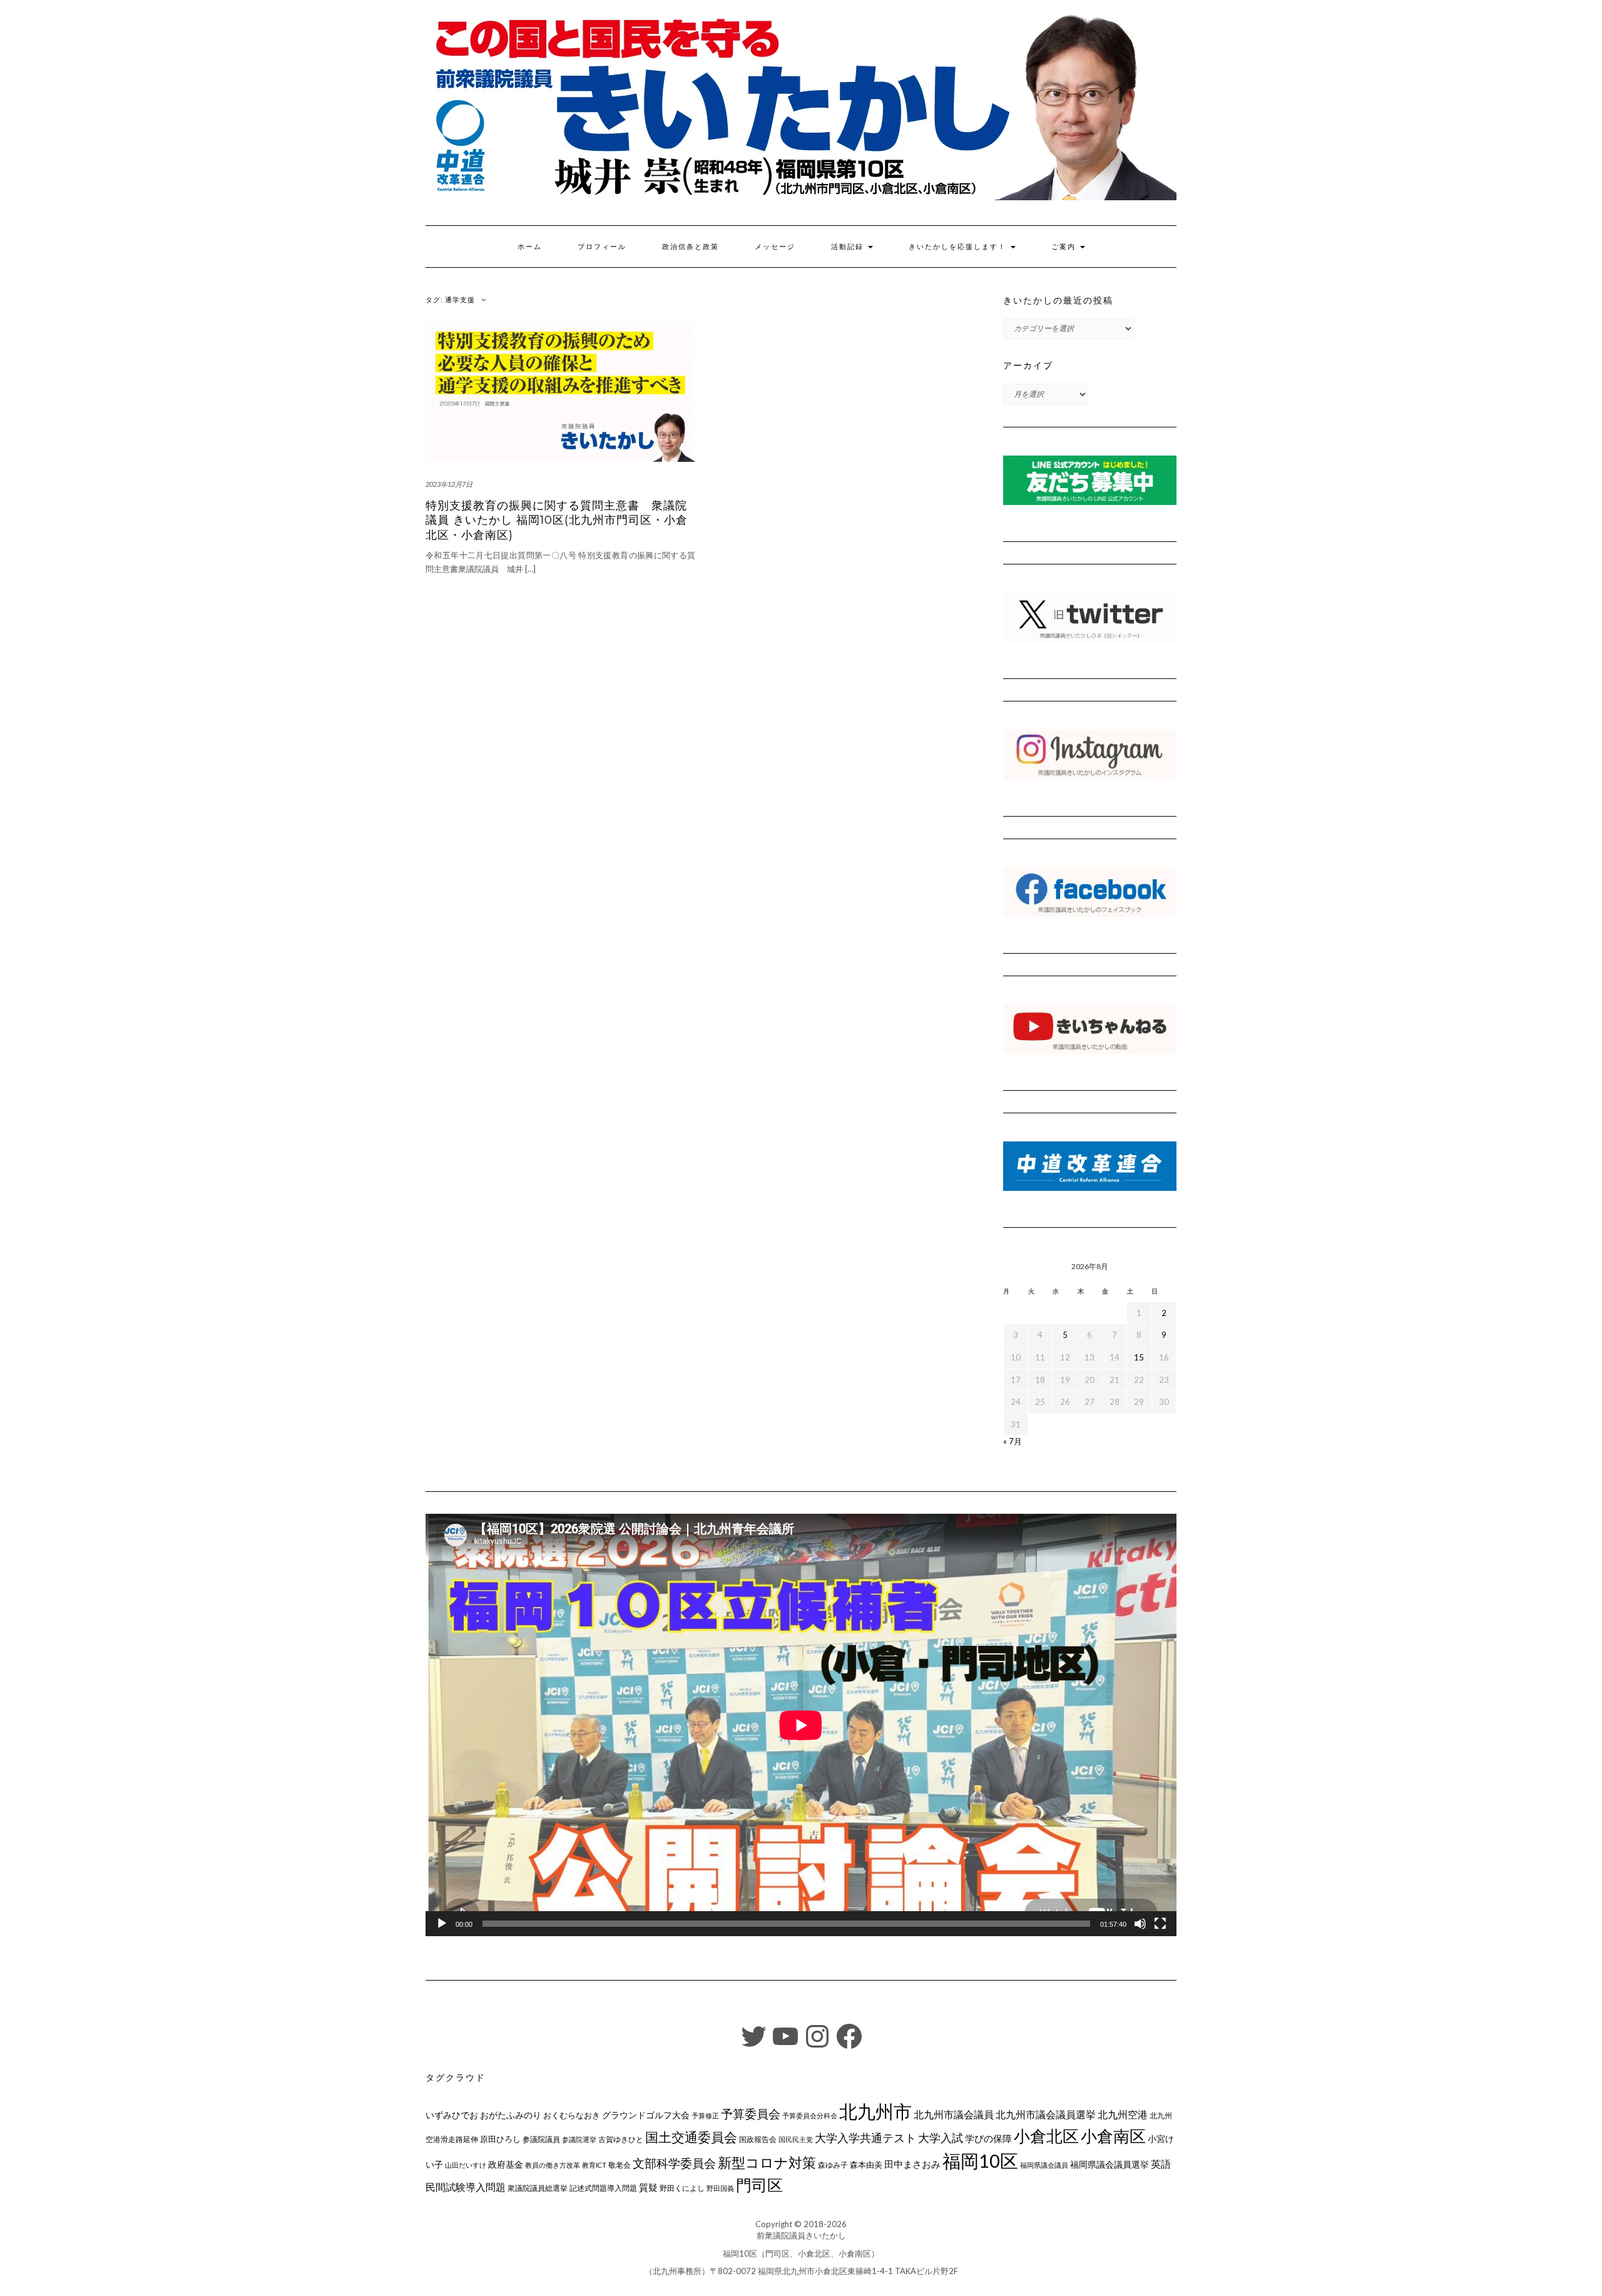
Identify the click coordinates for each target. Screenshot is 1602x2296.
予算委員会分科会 (810, 2115)
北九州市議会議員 (954, 2114)
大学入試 (941, 2138)
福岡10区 (980, 2161)
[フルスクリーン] (1160, 1924)
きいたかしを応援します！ (959, 247)
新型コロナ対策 (767, 2162)
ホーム (530, 247)
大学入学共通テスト (865, 2138)
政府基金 (506, 2164)
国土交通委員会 (691, 2137)
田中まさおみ (912, 2164)
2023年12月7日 (449, 484)
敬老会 (620, 2165)
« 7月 (1013, 1441)
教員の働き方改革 (553, 2165)
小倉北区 (1046, 2136)
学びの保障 (988, 2139)
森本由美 (866, 2165)
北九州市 (875, 2111)
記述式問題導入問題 (603, 2188)
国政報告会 (758, 2139)
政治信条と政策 (691, 247)
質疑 (648, 2187)
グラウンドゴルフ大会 (646, 2115)
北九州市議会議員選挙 (1046, 2115)
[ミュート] (1140, 1924)
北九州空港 (1123, 2115)
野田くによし (682, 2188)
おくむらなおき (572, 2115)
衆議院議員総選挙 (538, 2188)
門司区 (759, 2185)
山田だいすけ (466, 2165)
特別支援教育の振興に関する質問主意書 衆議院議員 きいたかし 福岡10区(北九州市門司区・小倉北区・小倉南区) (557, 520)
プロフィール (602, 247)
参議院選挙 (579, 2139)
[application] (801, 1725)
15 (1139, 1357)
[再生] (442, 1924)
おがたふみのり (511, 2115)
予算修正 (705, 2115)
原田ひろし (500, 2139)
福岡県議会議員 (1044, 2165)
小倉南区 (1113, 2136)
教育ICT (594, 2165)
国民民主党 (796, 2139)
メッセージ (775, 247)
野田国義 (720, 2188)
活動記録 (849, 247)
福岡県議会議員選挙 (1110, 2164)
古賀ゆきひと (621, 2139)
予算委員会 (751, 2114)
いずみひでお (452, 2115)
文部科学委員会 (674, 2163)
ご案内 (1065, 247)
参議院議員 (541, 2139)
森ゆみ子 (833, 2165)
